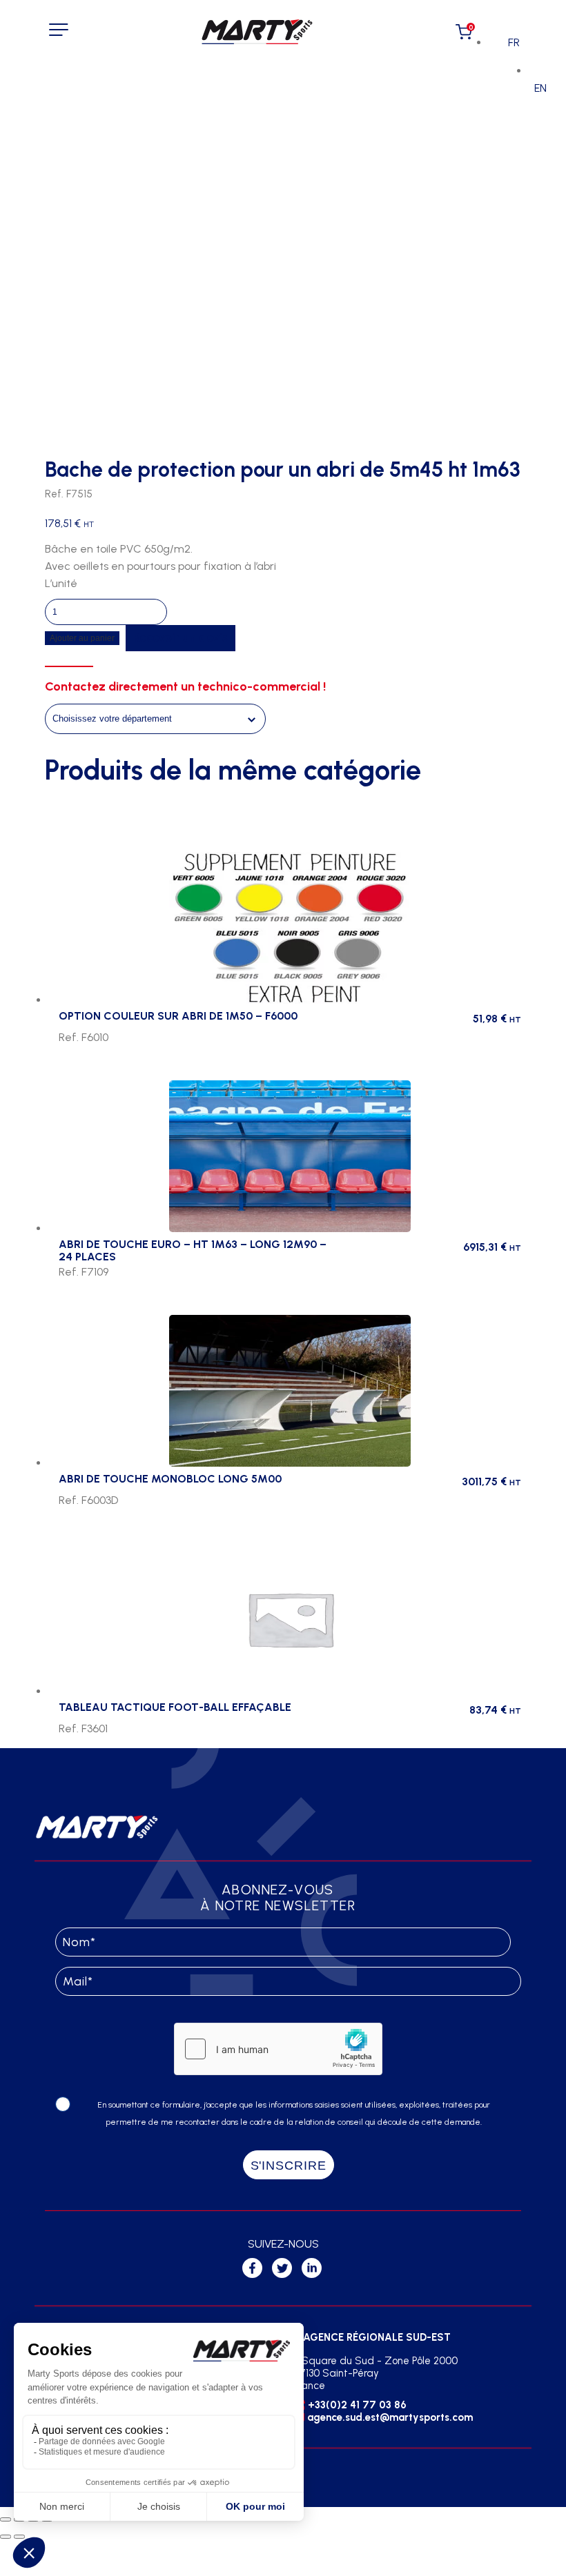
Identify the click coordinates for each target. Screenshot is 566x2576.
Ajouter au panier (82, 638)
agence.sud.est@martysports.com (390, 2417)
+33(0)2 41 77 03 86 (357, 2405)
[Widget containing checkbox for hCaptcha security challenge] (278, 2049)
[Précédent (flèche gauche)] (6, 2537)
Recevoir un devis (180, 637)
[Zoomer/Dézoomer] (6, 2519)
